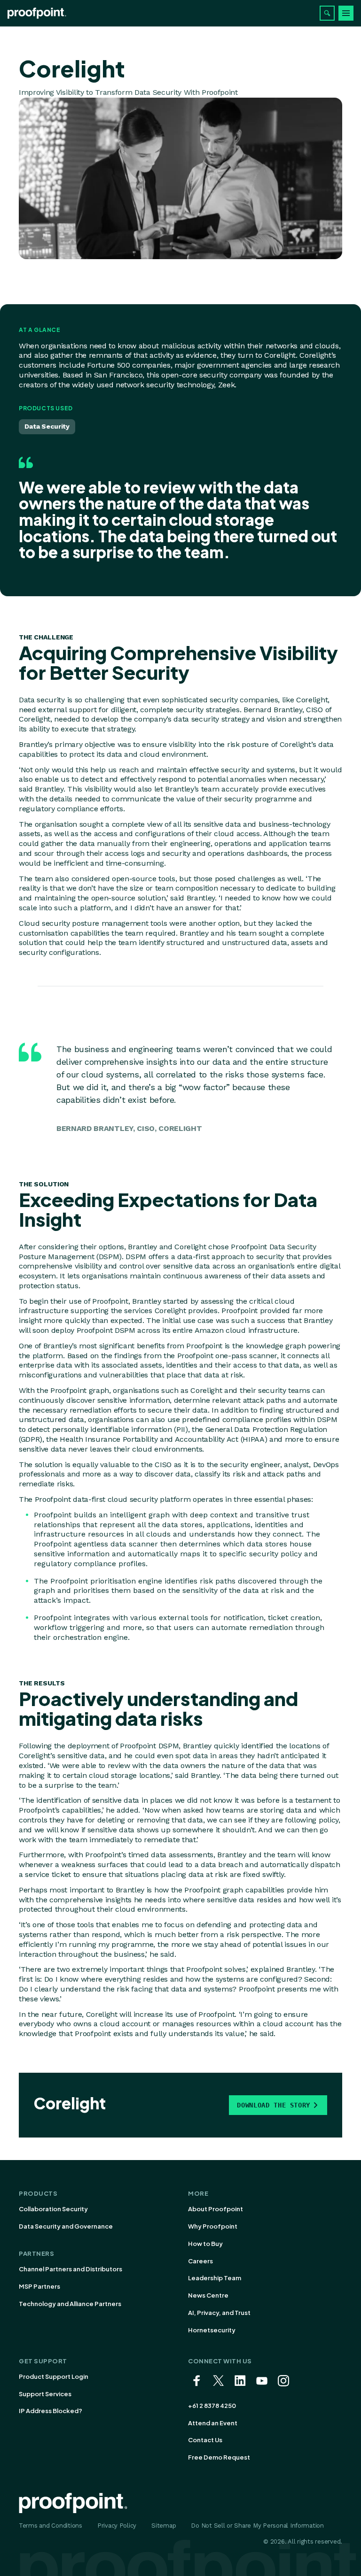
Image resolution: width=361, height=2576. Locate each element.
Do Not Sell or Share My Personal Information (257, 2526)
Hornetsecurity (212, 2330)
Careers (200, 2261)
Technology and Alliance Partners (70, 2304)
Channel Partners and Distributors (71, 2269)
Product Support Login (54, 2376)
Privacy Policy (117, 2526)
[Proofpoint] (37, 13)
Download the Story (274, 2105)
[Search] (327, 13)
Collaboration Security (53, 2209)
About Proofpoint (216, 2209)
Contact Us (205, 2440)
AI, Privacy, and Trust (219, 2313)
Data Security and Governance (66, 2226)
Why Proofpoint (213, 2226)
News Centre (208, 2295)
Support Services (45, 2394)
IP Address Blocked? (51, 2411)
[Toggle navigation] (346, 13)
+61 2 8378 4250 (212, 2406)
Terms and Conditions (51, 2526)
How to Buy (205, 2244)
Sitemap (164, 2526)
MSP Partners (39, 2286)
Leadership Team (215, 2278)
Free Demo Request (219, 2457)
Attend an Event (213, 2423)
